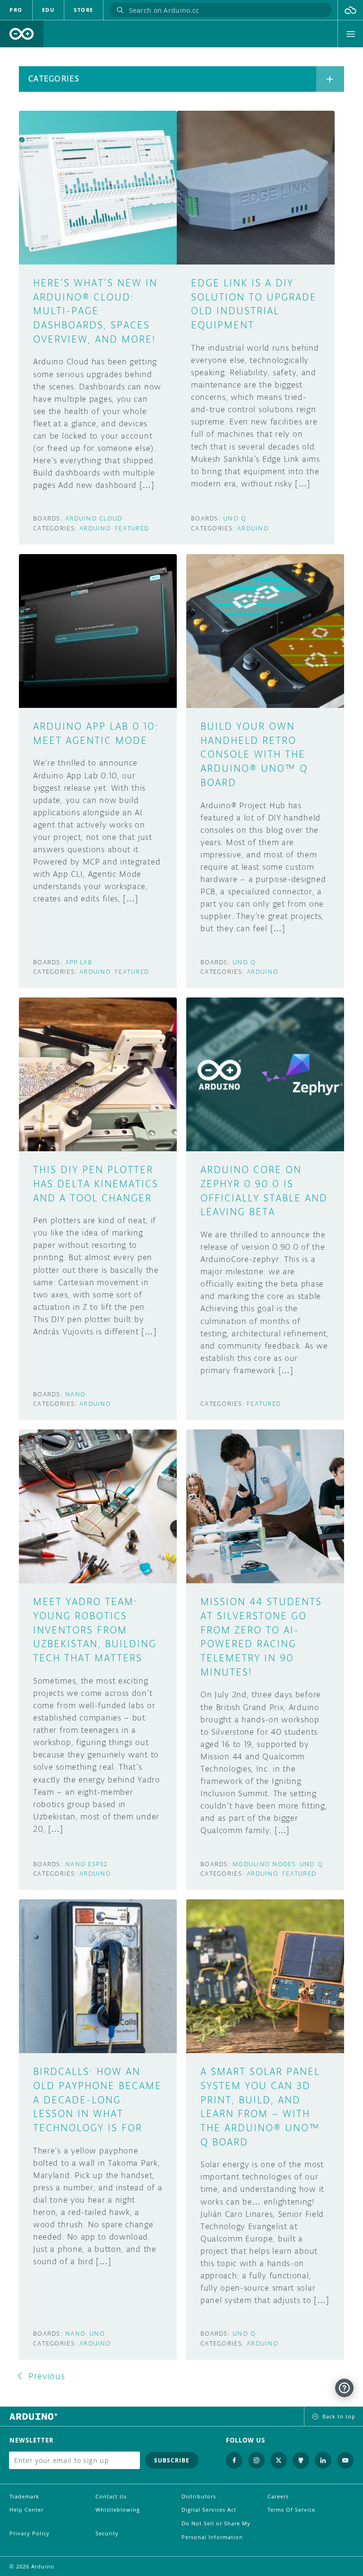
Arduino (95, 528)
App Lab (79, 962)
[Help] (344, 2388)
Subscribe (172, 2460)
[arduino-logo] (22, 34)
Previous (47, 2376)
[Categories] (330, 79)
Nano (75, 1394)
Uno (97, 2333)
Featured (132, 528)
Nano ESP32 (86, 1864)
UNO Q (235, 518)
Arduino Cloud (94, 518)
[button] (350, 10)
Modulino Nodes (264, 1864)
